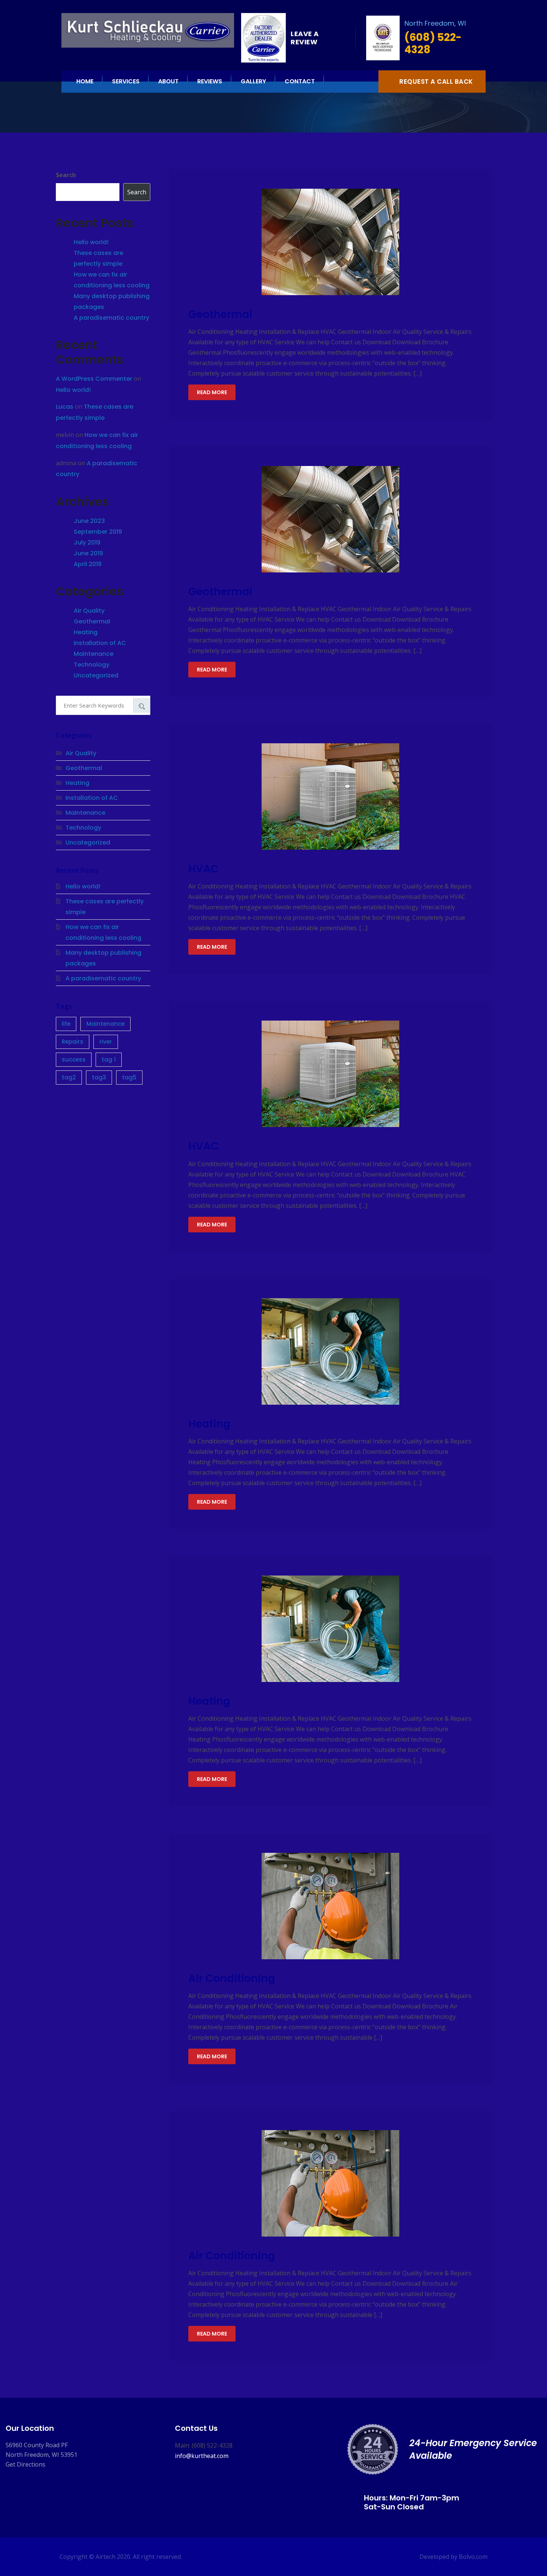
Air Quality (89, 611)
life (66, 1024)
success (74, 1059)
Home (85, 81)
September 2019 (98, 532)
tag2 (69, 1077)
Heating (209, 1424)
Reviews (210, 81)
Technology (92, 665)
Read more (212, 392)
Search (66, 175)
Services (126, 81)
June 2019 (88, 553)
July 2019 (87, 542)
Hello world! (91, 242)
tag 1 (109, 1059)
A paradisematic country (111, 318)
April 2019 (88, 564)
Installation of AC (100, 643)
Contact (300, 81)
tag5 (129, 1077)
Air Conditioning (232, 1978)
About (168, 81)
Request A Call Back (436, 82)
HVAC (203, 869)
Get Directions (25, 2464)
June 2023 (89, 521)
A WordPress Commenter (94, 379)
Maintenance (94, 654)
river (106, 1042)
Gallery (253, 81)
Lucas (65, 407)
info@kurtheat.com (202, 2456)
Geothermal (220, 314)
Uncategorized (96, 675)
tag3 (99, 1077)
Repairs (73, 1042)
